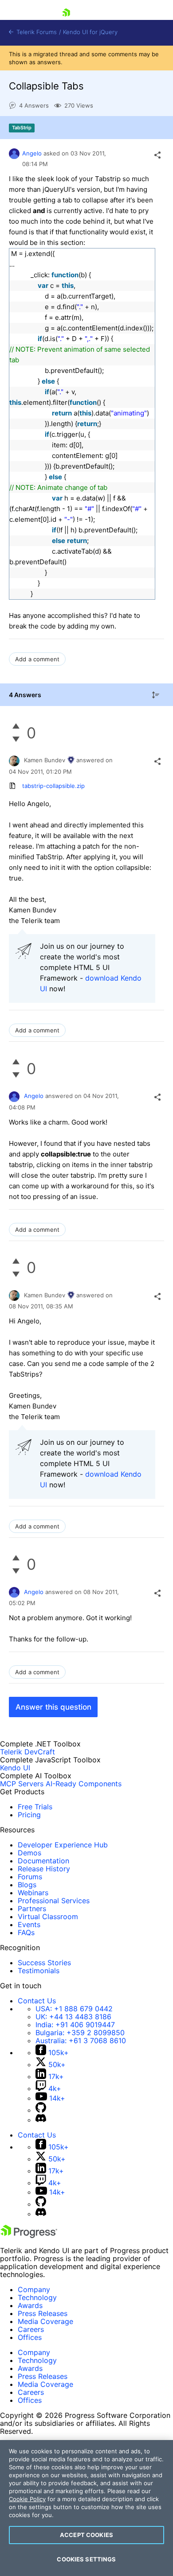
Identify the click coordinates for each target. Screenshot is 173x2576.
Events (29, 1924)
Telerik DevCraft (28, 1752)
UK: (73, 2017)
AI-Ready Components (84, 1784)
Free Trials (35, 1807)
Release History (44, 1869)
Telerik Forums (36, 32)
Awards (30, 2305)
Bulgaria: (80, 2033)
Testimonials (39, 1971)
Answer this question (53, 1707)
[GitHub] (41, 2110)
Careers (31, 2329)
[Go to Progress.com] (29, 2235)
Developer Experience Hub (63, 1845)
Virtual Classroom (48, 1916)
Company (34, 2289)
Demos (29, 1853)
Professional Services (54, 1901)
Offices (30, 2337)
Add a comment (37, 659)
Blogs (27, 1885)
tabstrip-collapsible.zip (53, 786)
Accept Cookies (86, 2535)
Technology (37, 2297)
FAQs (26, 1932)
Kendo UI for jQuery (90, 32)
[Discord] (41, 2120)
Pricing (29, 1815)
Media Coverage (45, 2321)
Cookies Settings (86, 2559)
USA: (74, 2009)
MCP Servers (22, 1784)
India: (75, 2025)
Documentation (43, 1861)
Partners (32, 1909)
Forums (30, 1877)
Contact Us (37, 2001)
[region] (86, 2508)
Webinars (33, 1893)
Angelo (32, 153)
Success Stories (44, 1963)
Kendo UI (15, 1768)
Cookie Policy (27, 2499)
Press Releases (43, 2313)
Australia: (81, 2041)
